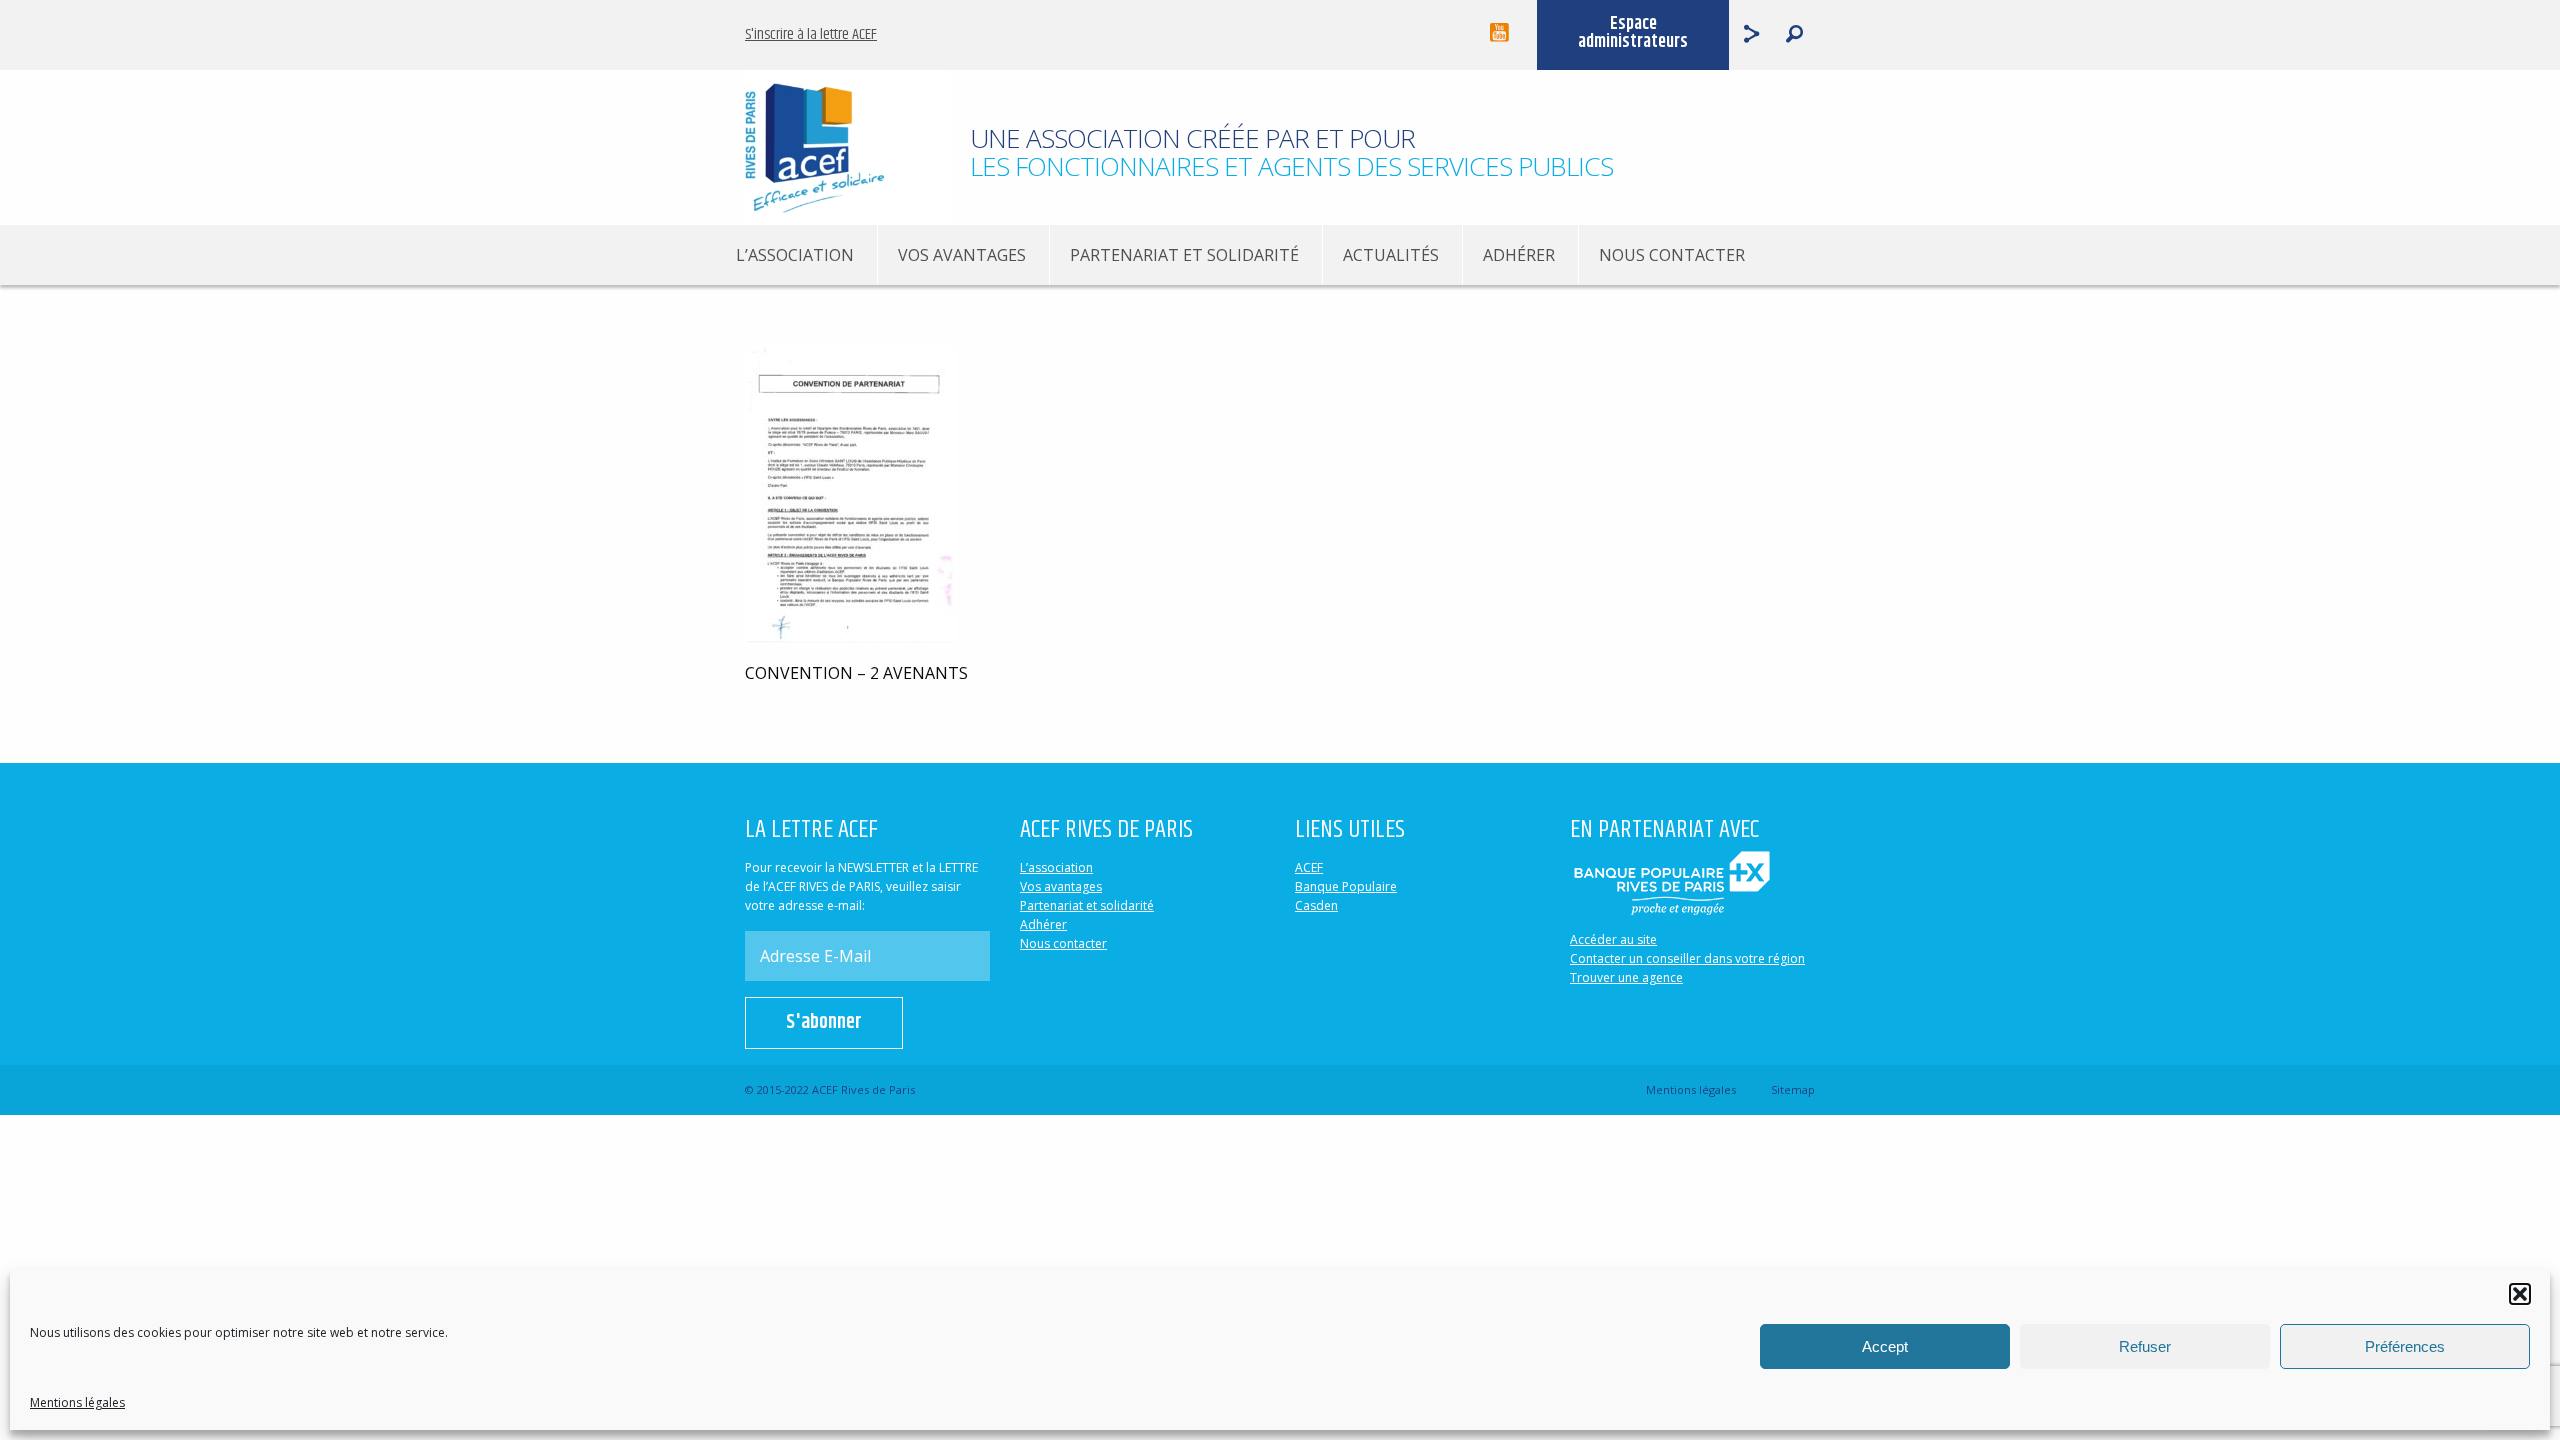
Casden (1316, 905)
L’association (795, 255)
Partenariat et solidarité (1184, 255)
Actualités (1391, 255)
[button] (2520, 1294)
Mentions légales (77, 1402)
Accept (1885, 1346)
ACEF (1309, 867)
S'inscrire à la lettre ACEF (811, 34)
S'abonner (824, 1022)
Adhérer (1519, 255)
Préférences (2405, 1346)
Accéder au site (1613, 939)
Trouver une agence (1626, 977)
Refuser (2145, 1346)
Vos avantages (962, 255)
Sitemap (1793, 1089)
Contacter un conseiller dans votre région (1687, 958)
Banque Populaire (1346, 886)
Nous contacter (1672, 255)
